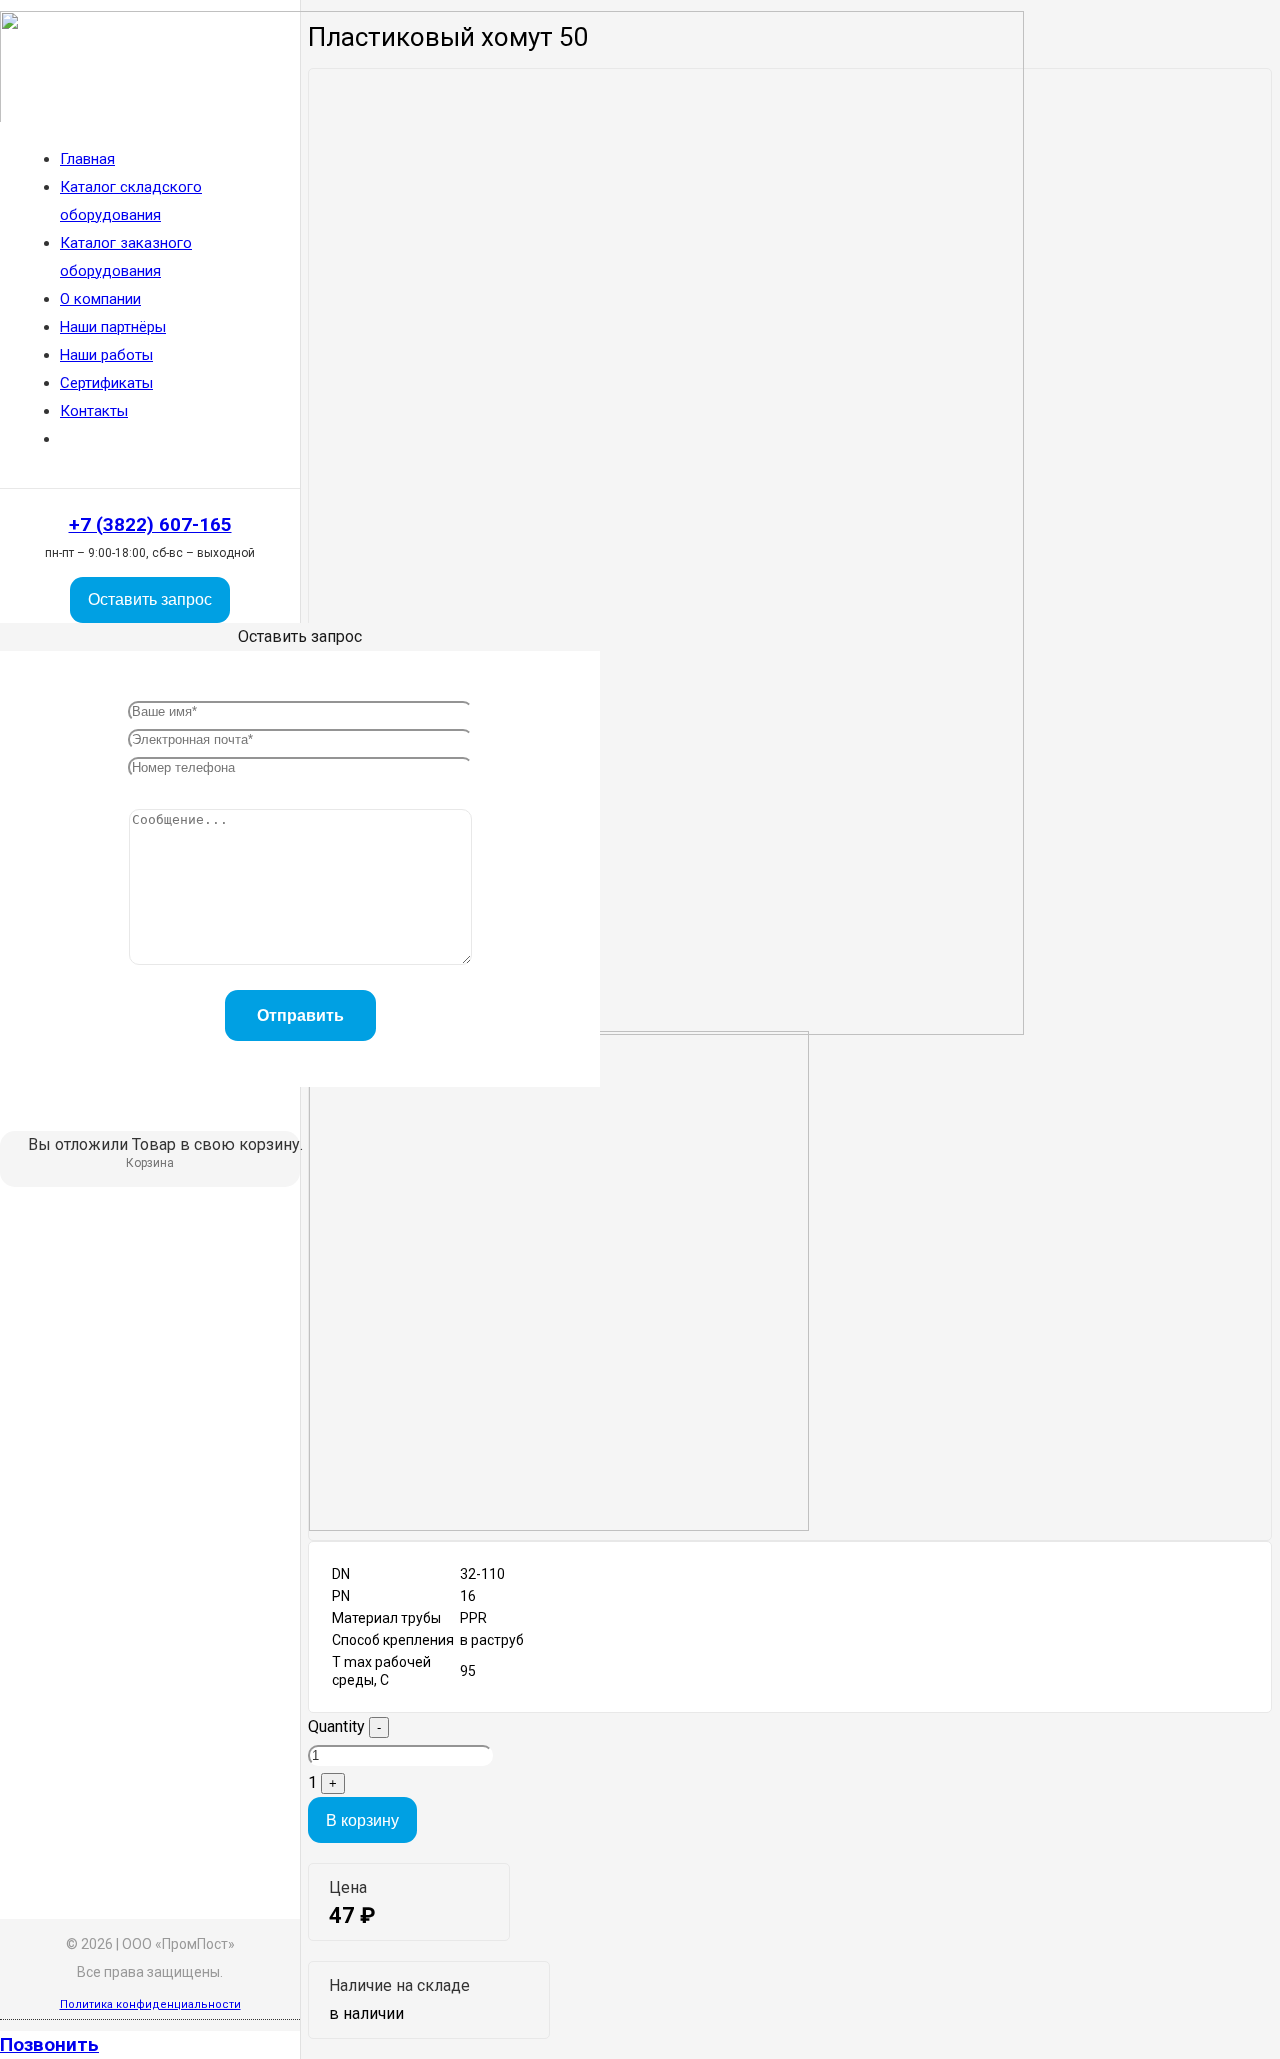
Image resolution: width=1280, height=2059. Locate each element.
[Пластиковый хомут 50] (559, 1525)
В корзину (362, 1820)
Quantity (336, 1726)
